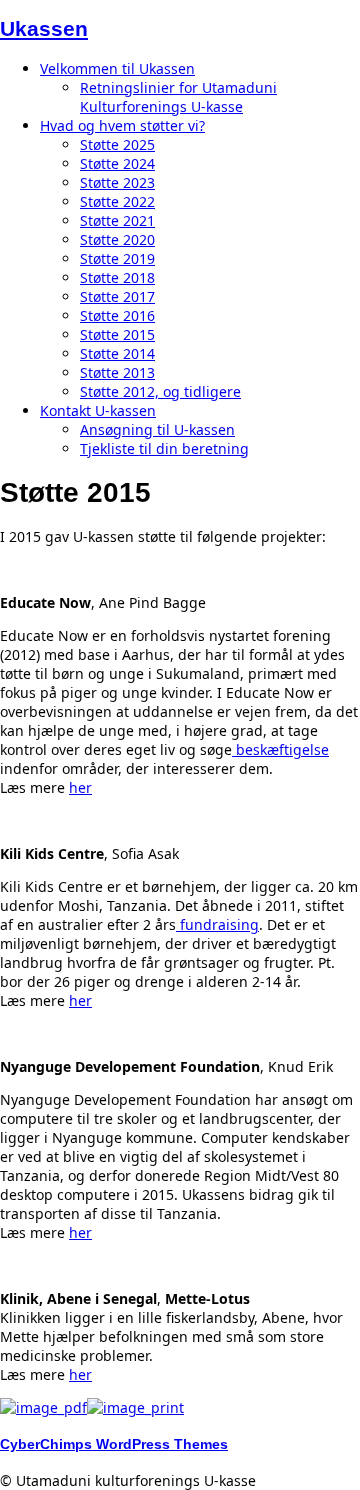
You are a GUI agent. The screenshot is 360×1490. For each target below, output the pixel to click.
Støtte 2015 (117, 334)
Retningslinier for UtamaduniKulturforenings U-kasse (178, 97)
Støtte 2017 (117, 296)
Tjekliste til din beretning (164, 448)
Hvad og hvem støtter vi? (122, 125)
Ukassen (44, 28)
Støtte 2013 (117, 372)
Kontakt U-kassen (98, 410)
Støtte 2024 (117, 163)
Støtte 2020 (117, 239)
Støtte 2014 (117, 353)
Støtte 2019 (117, 258)
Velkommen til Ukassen (117, 68)
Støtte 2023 (117, 182)
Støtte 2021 (117, 220)
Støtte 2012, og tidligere (160, 391)
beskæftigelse (280, 749)
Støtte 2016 (117, 315)
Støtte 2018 (117, 277)
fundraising (217, 924)
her (80, 787)
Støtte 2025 (117, 144)
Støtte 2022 (117, 201)
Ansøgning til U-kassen (157, 429)
